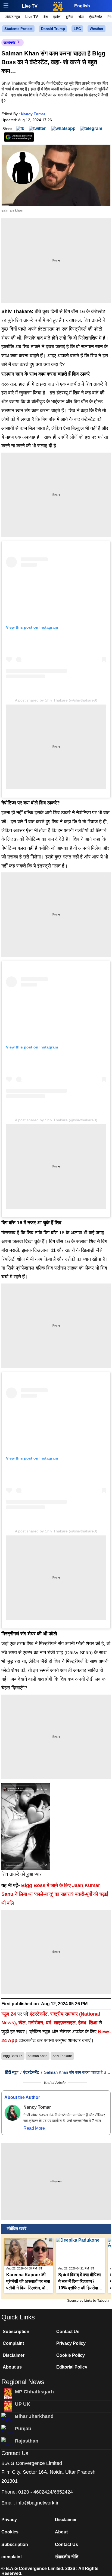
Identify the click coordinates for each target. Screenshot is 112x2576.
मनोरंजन (36, 2023)
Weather (97, 29)
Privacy (9, 2520)
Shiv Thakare (62, 2056)
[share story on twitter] (38, 128)
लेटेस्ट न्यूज (13, 17)
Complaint (13, 2343)
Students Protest (18, 29)
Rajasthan (27, 2441)
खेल (81, 17)
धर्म (48, 2023)
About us (12, 2367)
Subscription (16, 2332)
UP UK (23, 2404)
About (61, 2532)
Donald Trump (53, 29)
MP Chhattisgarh (34, 2392)
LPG (77, 29)
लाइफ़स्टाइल (65, 2023)
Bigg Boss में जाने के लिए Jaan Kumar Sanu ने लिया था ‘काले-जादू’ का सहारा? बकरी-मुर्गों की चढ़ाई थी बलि (55, 1894)
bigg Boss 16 (13, 2056)
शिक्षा (93, 2023)
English (82, 6)
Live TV (30, 6)
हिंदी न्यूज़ (12, 2072)
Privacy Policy (71, 2343)
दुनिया (69, 17)
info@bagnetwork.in (38, 2503)
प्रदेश (57, 17)
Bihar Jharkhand (34, 2416)
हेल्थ (82, 2023)
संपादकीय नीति (67, 2557)
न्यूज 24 (9, 2014)
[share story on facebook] (20, 128)
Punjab (23, 2429)
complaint (12, 2557)
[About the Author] (13, 2113)
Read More (34, 2128)
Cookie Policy (71, 2355)
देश (46, 17)
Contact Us (68, 2332)
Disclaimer (14, 2355)
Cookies (10, 2532)
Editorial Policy (72, 2367)
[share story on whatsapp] (63, 128)
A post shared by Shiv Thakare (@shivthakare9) (56, 700)
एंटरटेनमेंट (96, 17)
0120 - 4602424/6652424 (46, 2492)
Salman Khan (38, 2056)
